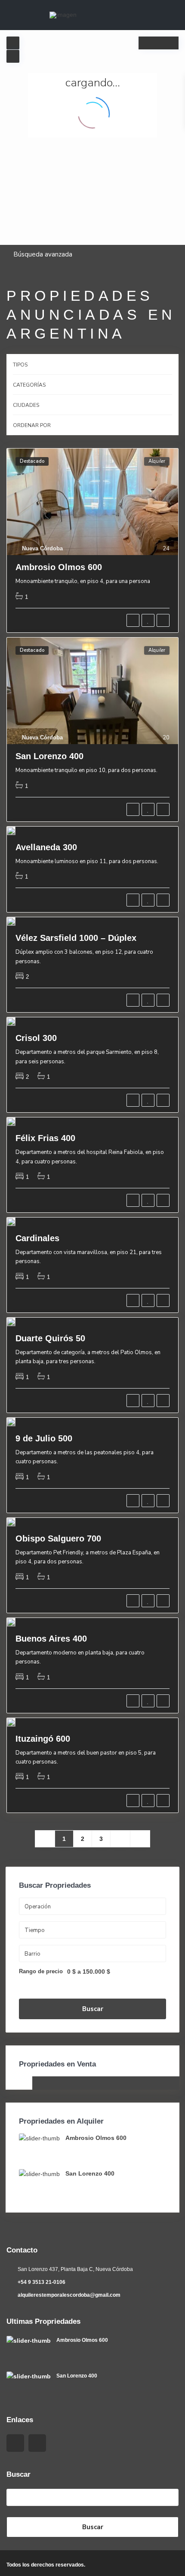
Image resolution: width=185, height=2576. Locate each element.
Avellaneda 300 (46, 847)
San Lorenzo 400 (49, 756)
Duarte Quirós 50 (50, 1338)
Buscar (93, 2009)
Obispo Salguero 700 (58, 1538)
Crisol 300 (36, 1038)
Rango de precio (41, 1972)
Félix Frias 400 (45, 1138)
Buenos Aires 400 (51, 1639)
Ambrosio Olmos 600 (59, 567)
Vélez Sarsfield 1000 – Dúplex (76, 938)
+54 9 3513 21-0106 (42, 2282)
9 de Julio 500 (44, 1438)
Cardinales (37, 1238)
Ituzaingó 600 (43, 1739)
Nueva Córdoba (42, 548)
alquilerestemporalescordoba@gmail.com (69, 2295)
